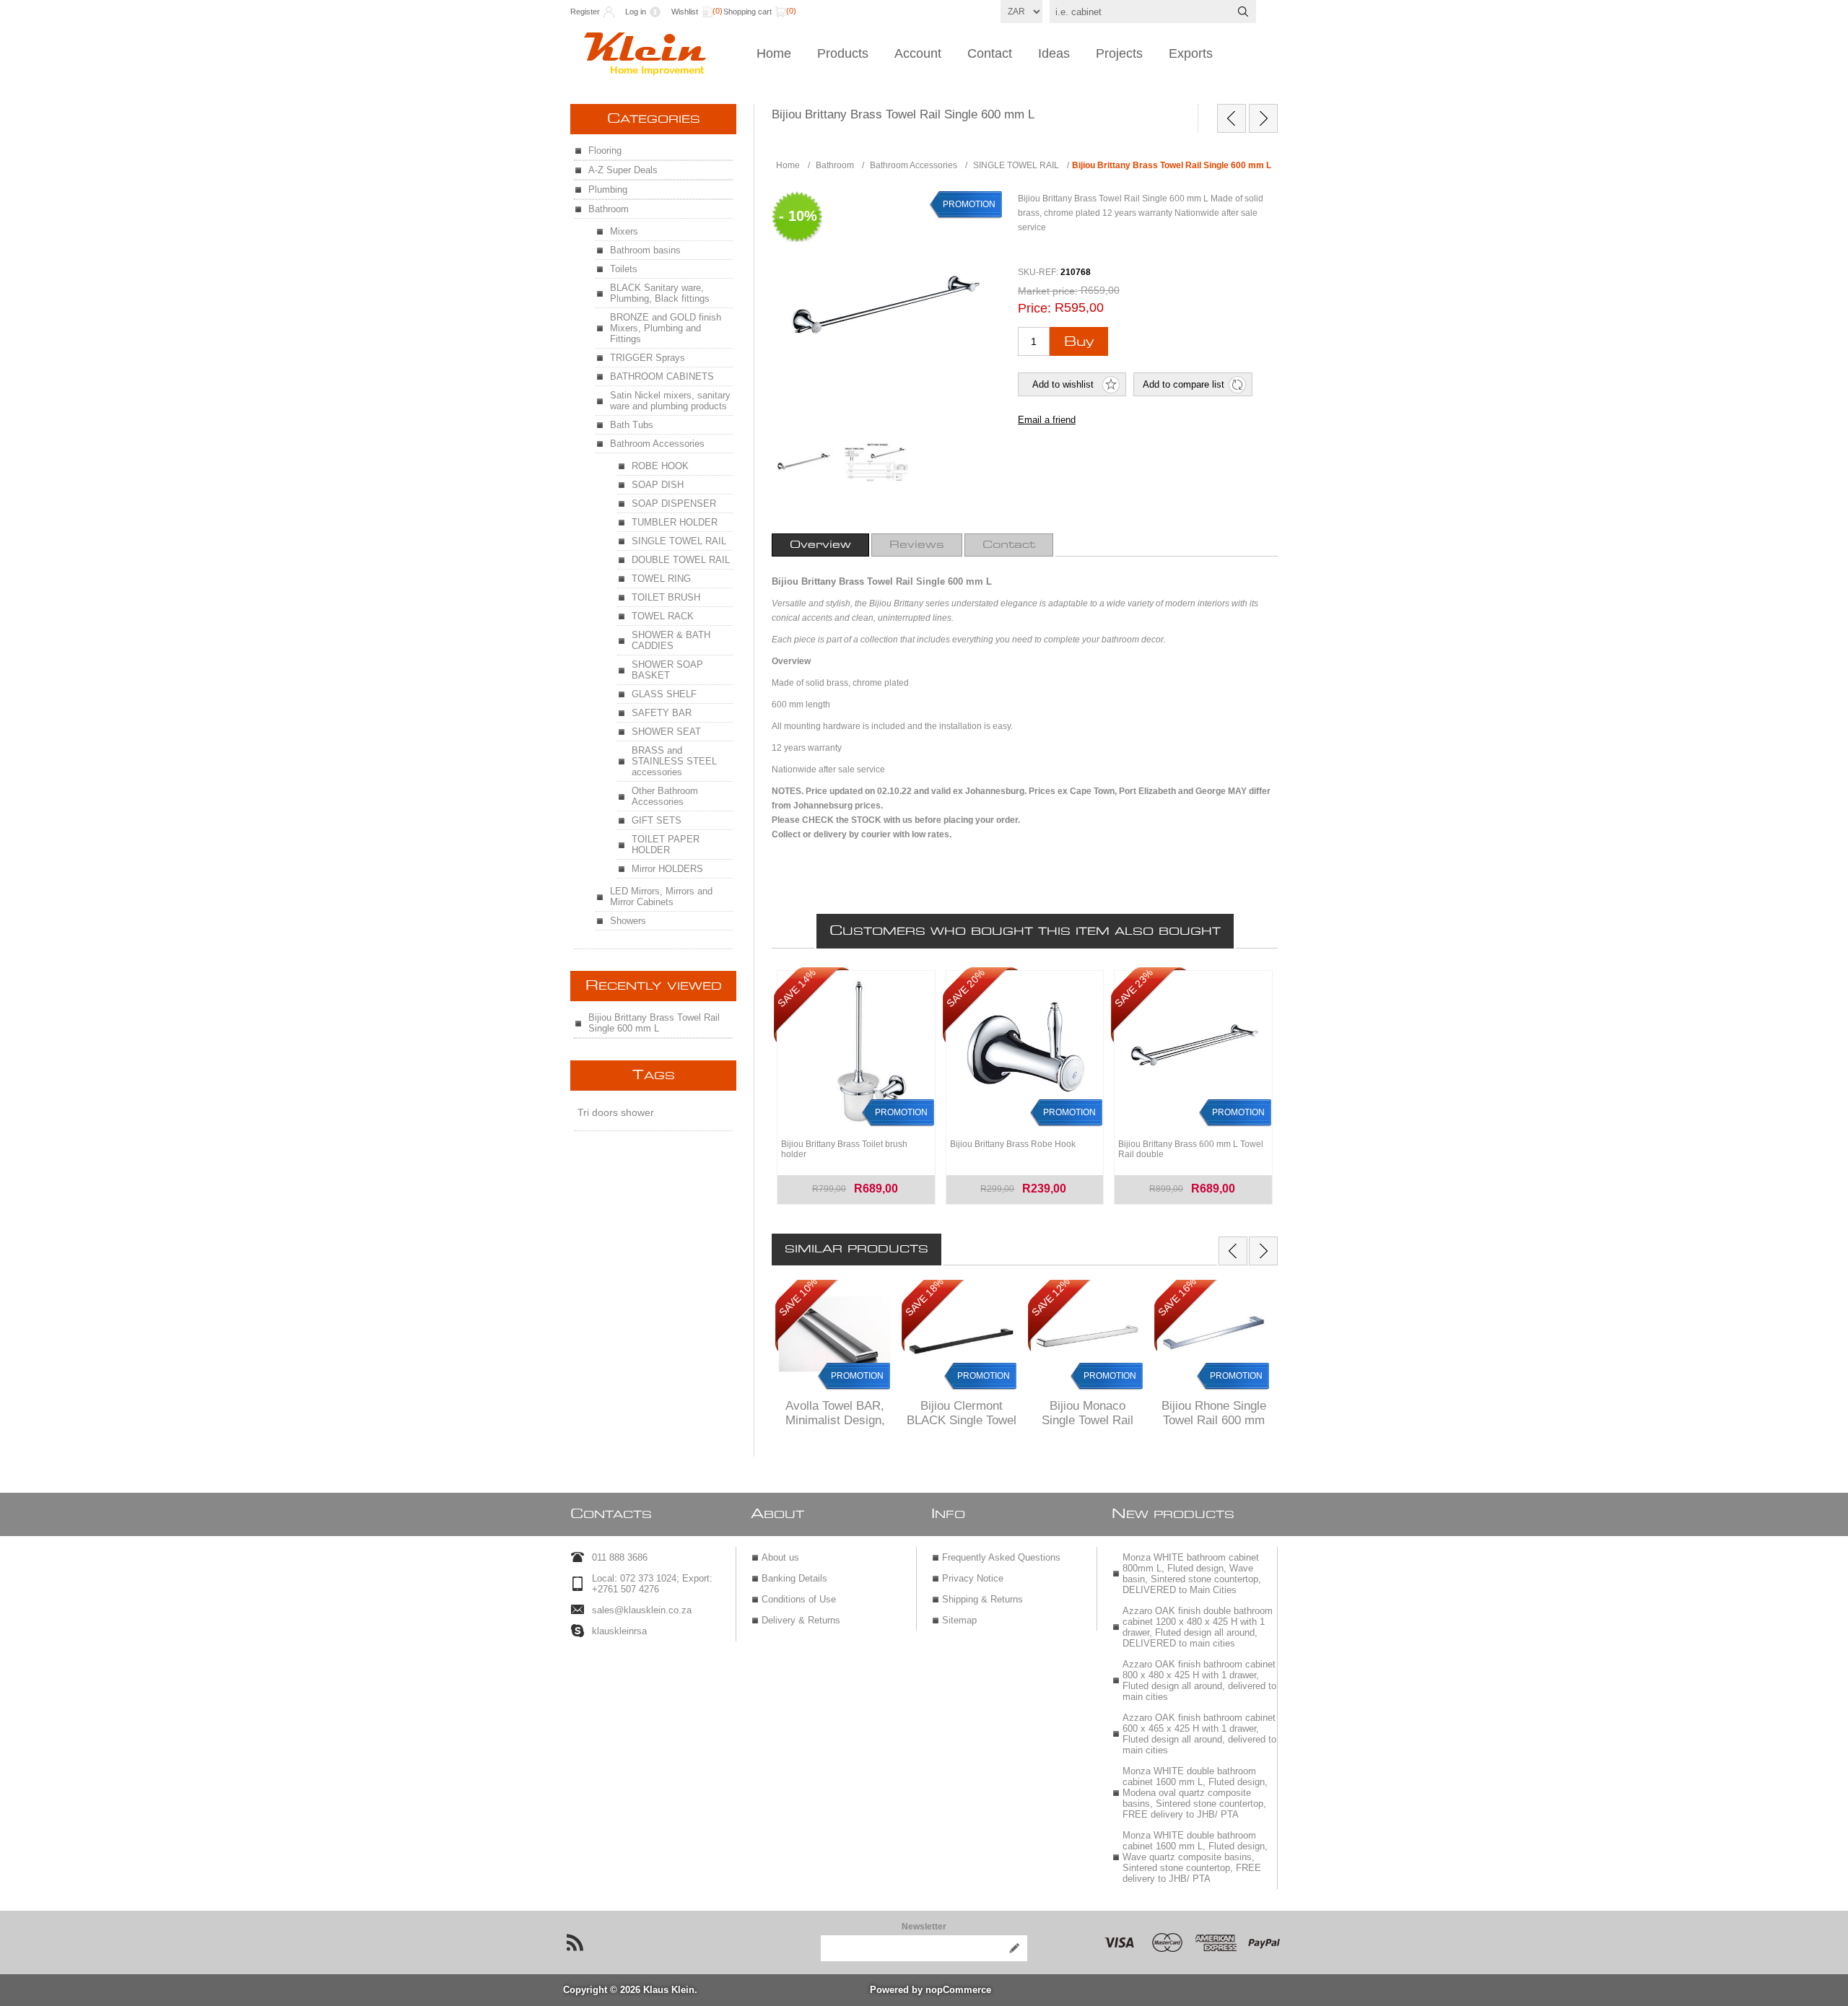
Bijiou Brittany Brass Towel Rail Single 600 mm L (654, 1023)
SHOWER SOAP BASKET (667, 670)
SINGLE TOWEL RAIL (679, 541)
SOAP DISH (658, 485)
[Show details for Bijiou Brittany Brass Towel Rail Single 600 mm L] (804, 462)
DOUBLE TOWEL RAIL (681, 560)
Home (774, 53)
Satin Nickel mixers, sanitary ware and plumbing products (670, 401)
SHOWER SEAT (666, 732)
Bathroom (609, 209)
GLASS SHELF (664, 694)
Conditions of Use (799, 1599)
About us (780, 1557)
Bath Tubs (632, 425)
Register (585, 12)
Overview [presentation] (820, 545)
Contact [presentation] (1009, 545)
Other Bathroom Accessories (665, 796)
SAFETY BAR (662, 713)
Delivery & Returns (801, 1620)
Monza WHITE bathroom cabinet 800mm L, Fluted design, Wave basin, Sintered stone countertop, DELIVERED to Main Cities (1192, 1574)
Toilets (624, 269)
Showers (628, 921)
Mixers (624, 231)
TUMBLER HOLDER (675, 522)
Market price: (1048, 291)
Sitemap (959, 1620)
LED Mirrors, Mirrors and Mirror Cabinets (661, 897)
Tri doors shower (616, 1112)
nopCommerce (958, 1990)
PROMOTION (857, 1376)
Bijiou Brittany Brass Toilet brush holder (844, 1149)
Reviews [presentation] (917, 545)
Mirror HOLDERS (667, 869)
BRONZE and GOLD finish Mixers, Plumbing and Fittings (666, 328)
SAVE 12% (1051, 1297)
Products (843, 53)
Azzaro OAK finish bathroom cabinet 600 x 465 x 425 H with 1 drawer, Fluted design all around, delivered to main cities (1199, 1734)
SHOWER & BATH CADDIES (671, 640)
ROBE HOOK (660, 466)
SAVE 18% (924, 1297)
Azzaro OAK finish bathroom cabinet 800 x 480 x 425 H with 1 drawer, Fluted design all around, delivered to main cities (1199, 1680)
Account (918, 53)
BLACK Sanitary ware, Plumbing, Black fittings (660, 293)
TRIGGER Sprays (648, 358)
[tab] (820, 545)
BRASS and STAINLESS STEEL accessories (674, 761)
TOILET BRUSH (666, 597)
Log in (636, 12)
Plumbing (608, 189)
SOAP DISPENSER (674, 503)
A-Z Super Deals (623, 170)
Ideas (1054, 53)
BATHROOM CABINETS (662, 376)
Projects (1119, 53)
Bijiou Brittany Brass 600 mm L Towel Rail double (1191, 1149)
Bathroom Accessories (657, 444)
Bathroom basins (645, 250)
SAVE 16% (1177, 1297)
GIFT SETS (657, 820)
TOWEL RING (661, 579)
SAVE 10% (798, 1297)
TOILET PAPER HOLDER (666, 845)
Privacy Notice (973, 1578)
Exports (1191, 53)
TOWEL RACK (663, 616)
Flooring (605, 151)
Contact (990, 53)
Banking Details (794, 1578)
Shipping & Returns (982, 1599)
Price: (1034, 308)
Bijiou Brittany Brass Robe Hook (1013, 1144)
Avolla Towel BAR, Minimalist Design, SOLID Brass (835, 1420)
